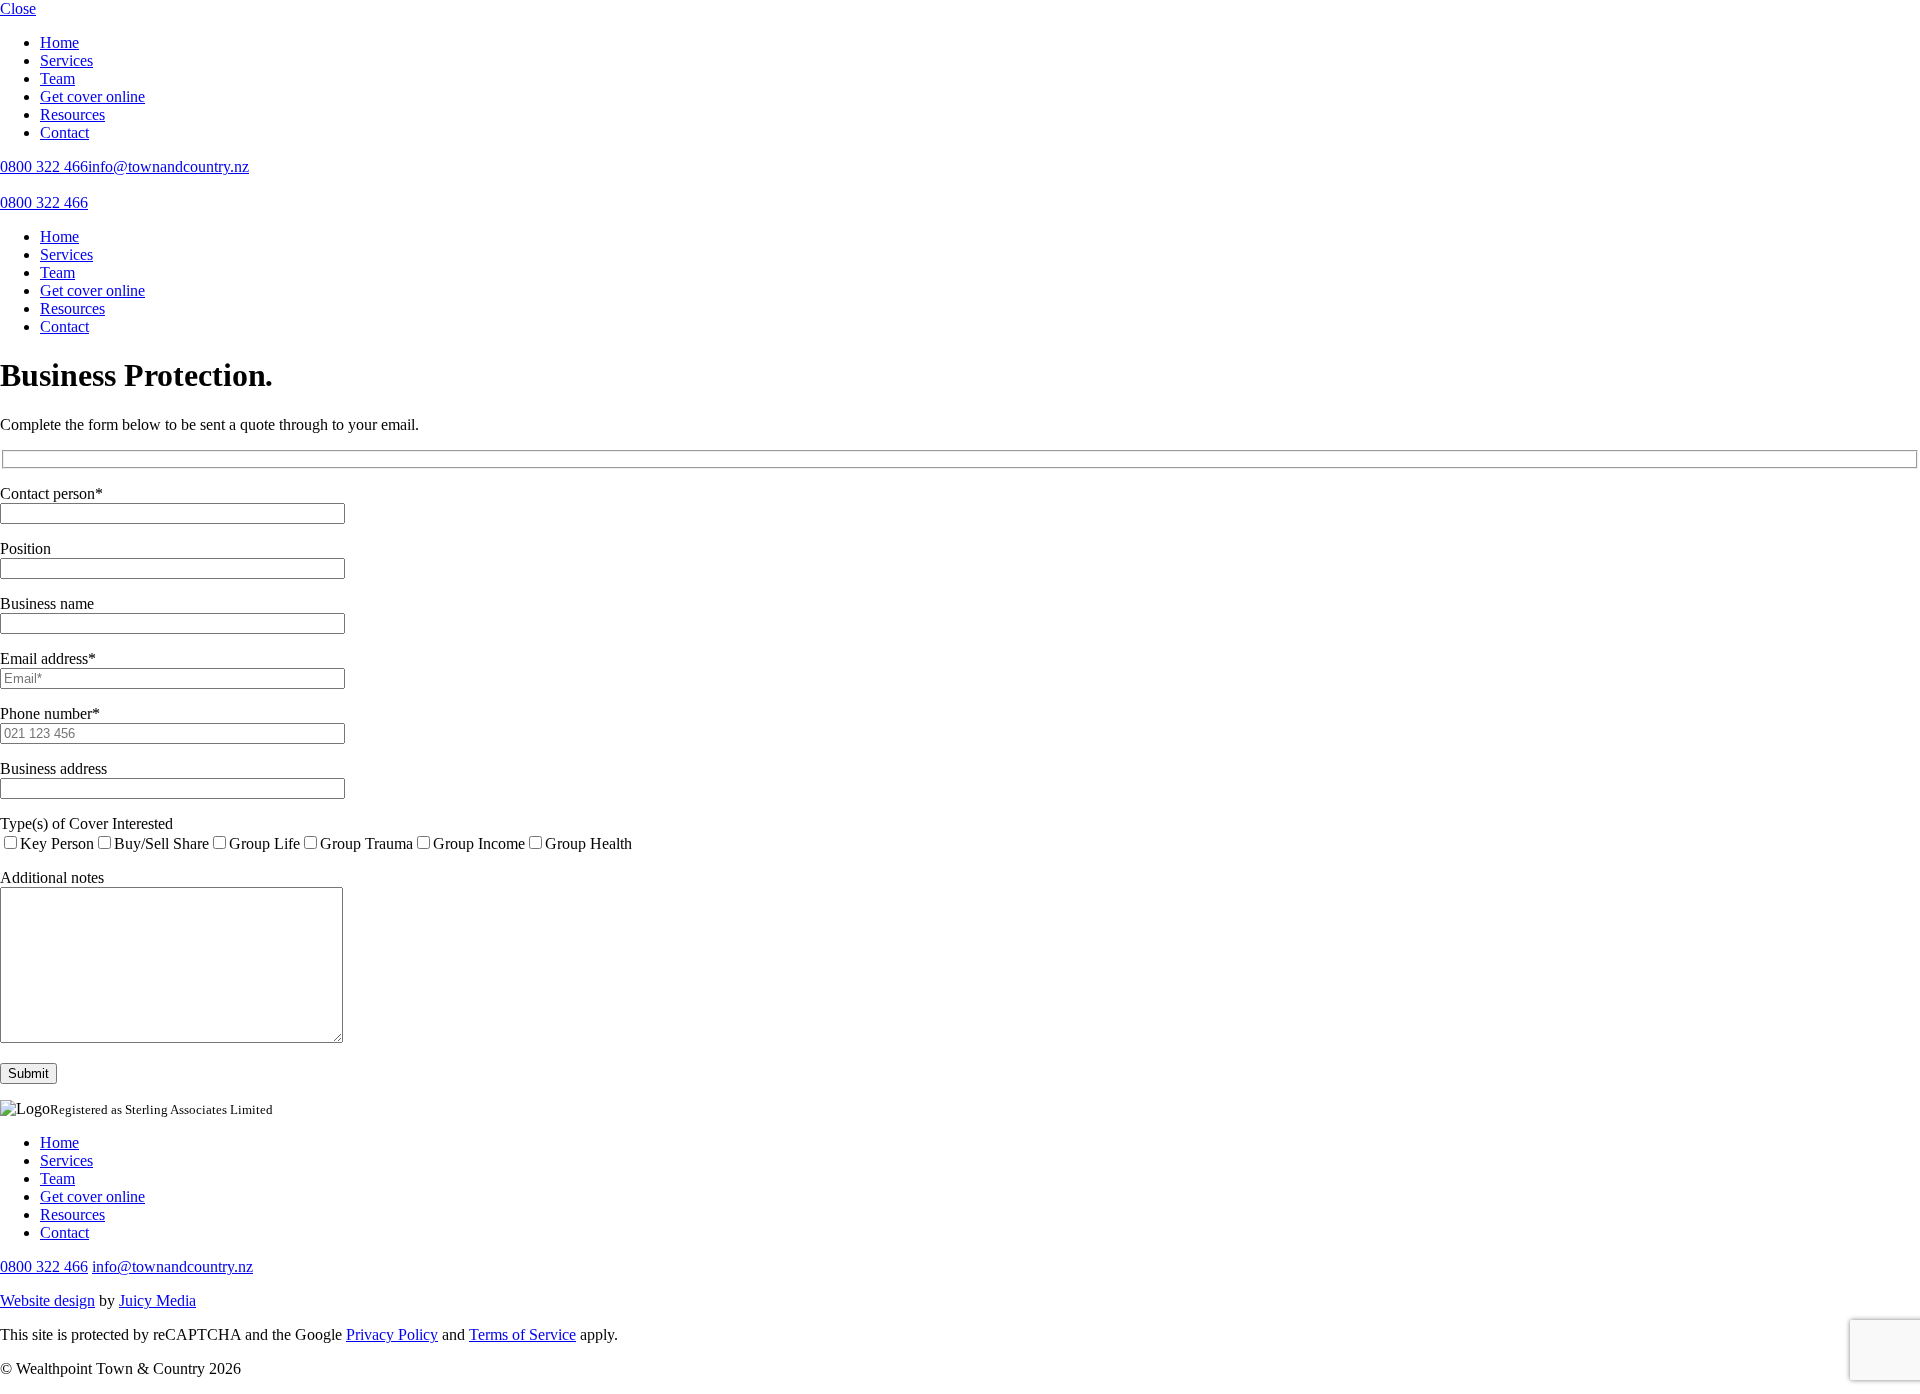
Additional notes (52, 877)
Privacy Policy (392, 1334)
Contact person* (51, 493)
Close (18, 8)
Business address (53, 768)
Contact (64, 132)
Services (66, 60)
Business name (47, 603)
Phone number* (50, 713)
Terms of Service (522, 1334)
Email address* (48, 658)
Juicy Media (157, 1300)
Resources (72, 114)
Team (57, 78)
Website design (47, 1300)
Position (25, 548)
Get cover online (92, 96)
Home (59, 42)
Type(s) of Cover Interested (86, 823)
